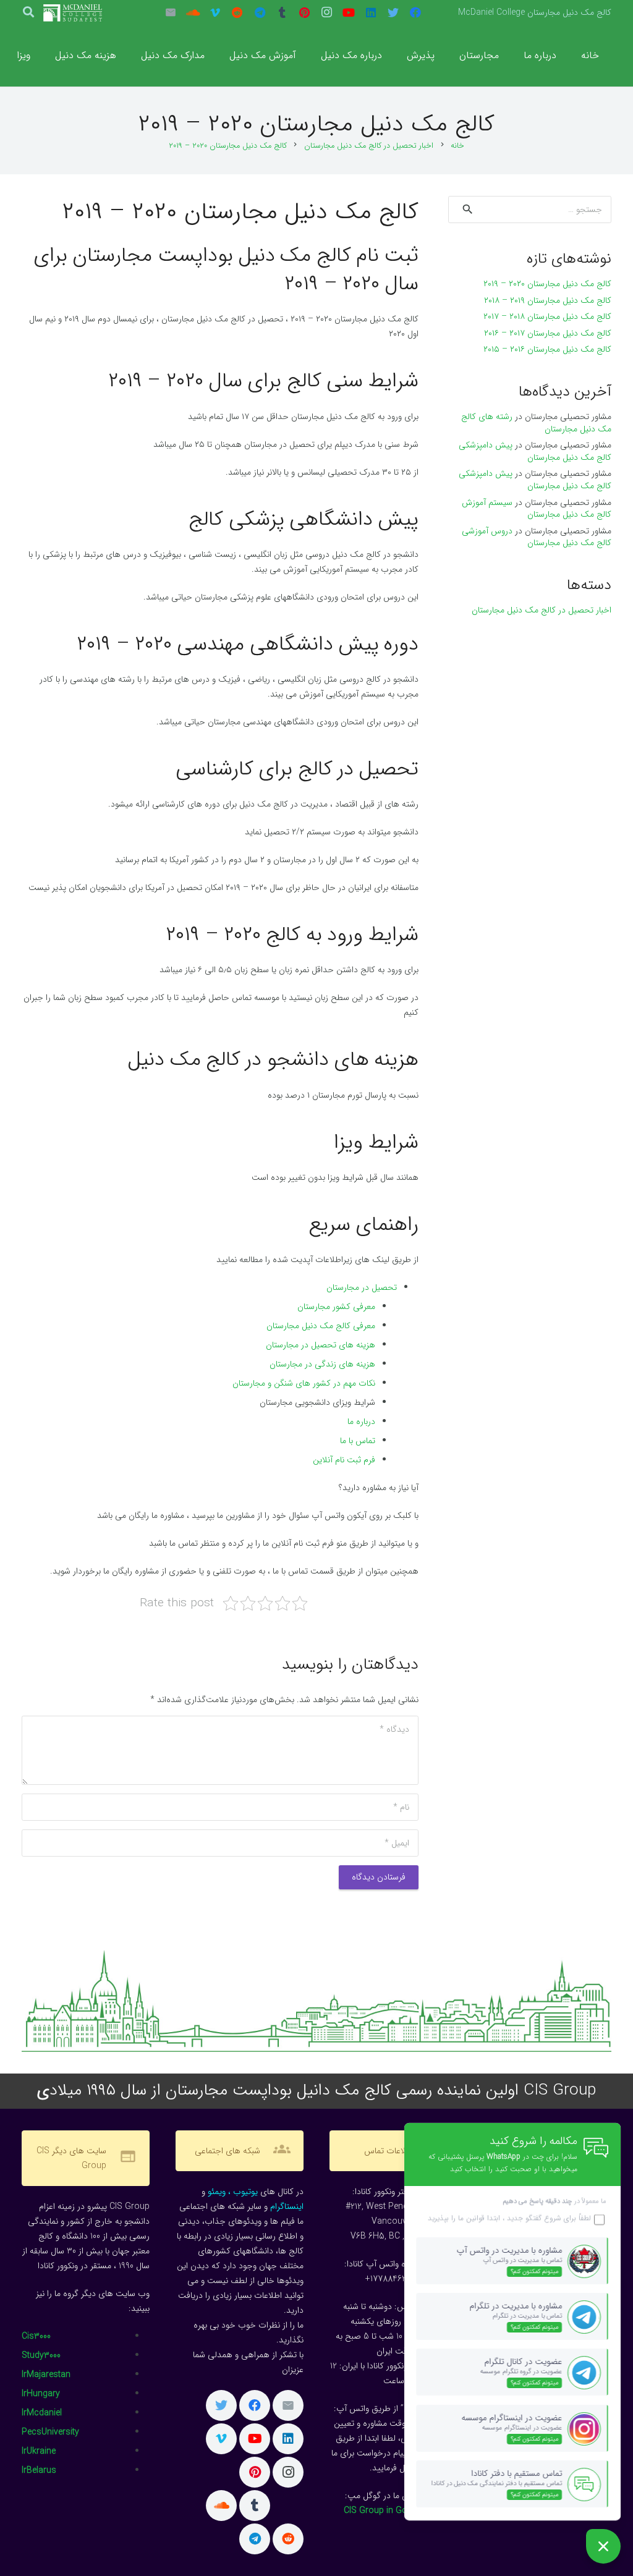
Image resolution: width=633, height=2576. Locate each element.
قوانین (474, 2218)
